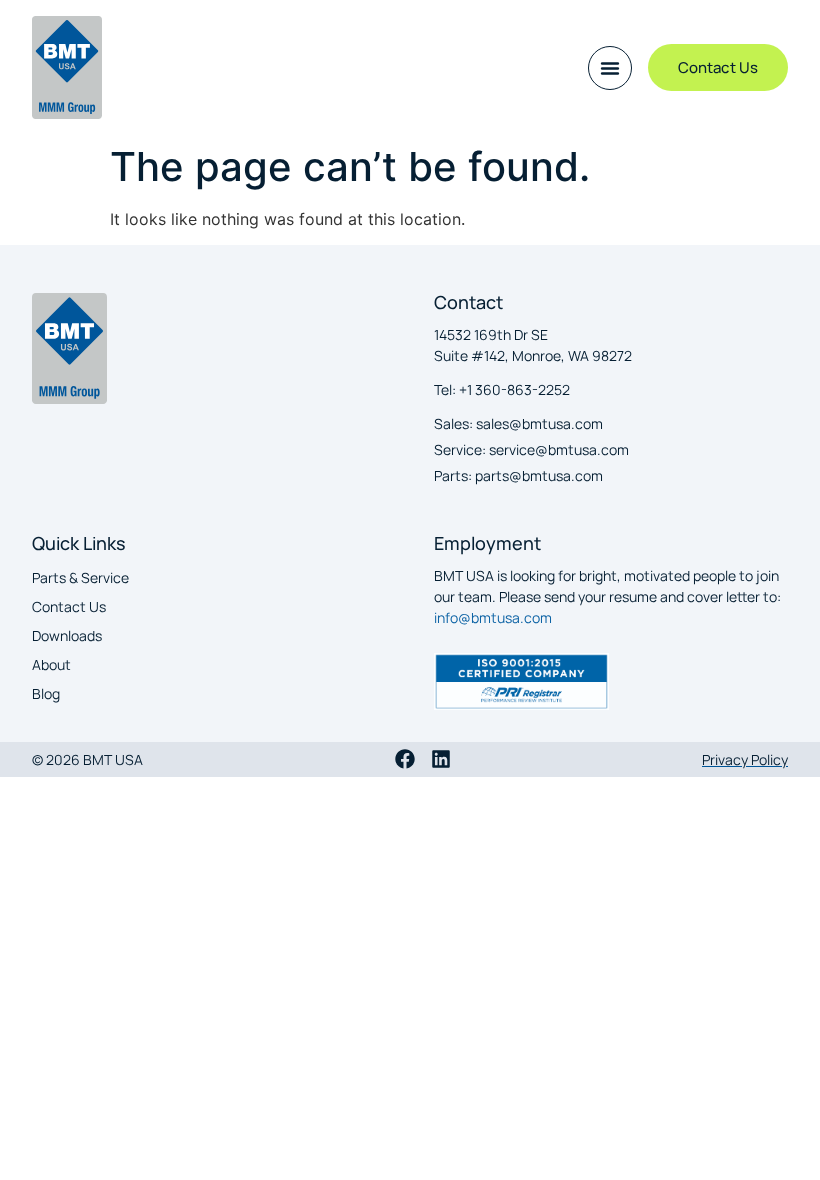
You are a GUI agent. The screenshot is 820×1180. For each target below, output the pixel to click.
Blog (46, 693)
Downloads (67, 635)
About (51, 664)
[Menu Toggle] (610, 68)
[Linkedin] (441, 759)
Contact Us (69, 606)
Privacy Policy (745, 759)
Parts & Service (80, 577)
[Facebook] (405, 759)
